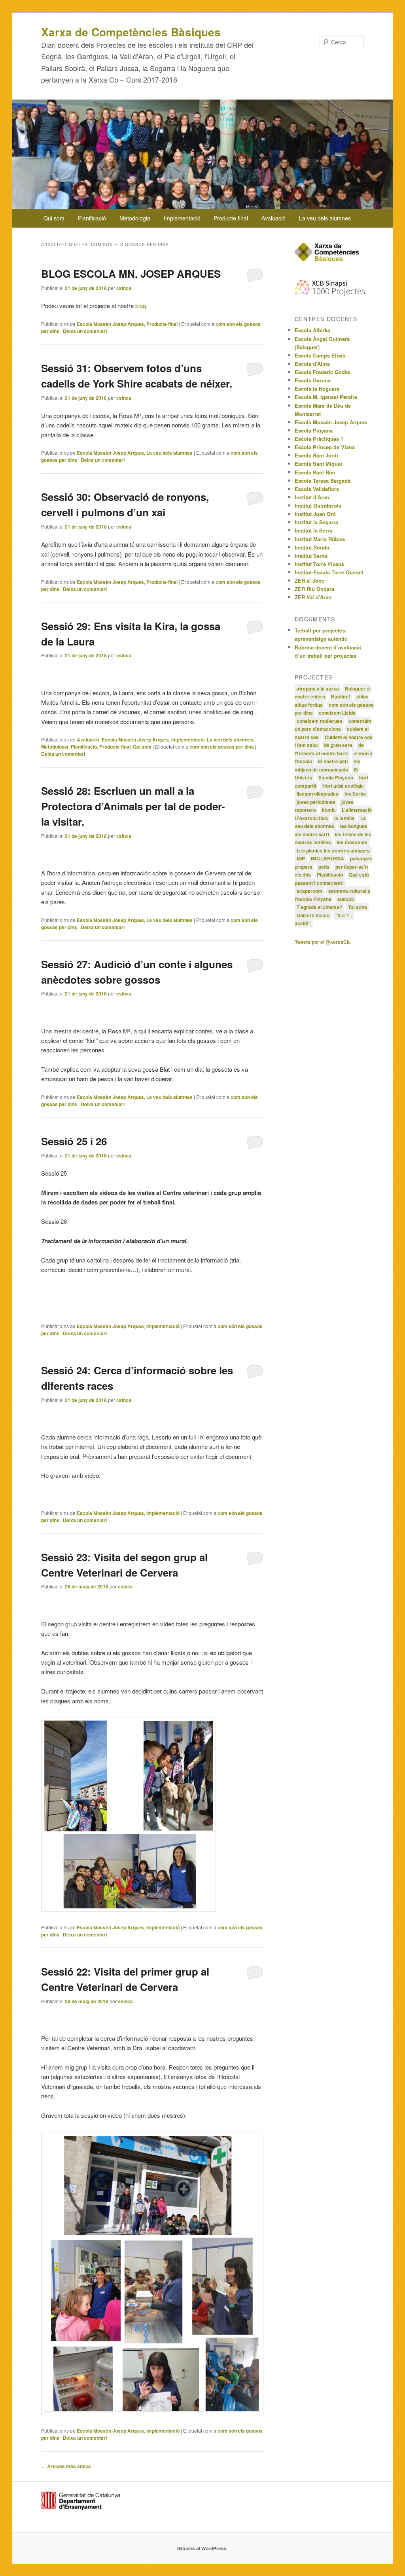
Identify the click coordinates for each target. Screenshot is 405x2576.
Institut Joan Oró (315, 514)
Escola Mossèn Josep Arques (110, 324)
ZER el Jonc (309, 580)
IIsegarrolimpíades (318, 794)
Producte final (231, 218)
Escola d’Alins (312, 364)
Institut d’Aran (312, 497)
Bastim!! (341, 696)
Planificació (92, 218)
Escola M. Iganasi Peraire (326, 397)
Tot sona (358, 907)
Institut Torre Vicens (319, 564)
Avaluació (273, 218)
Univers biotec (313, 915)
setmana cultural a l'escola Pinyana (332, 895)
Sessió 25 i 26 (74, 1141)
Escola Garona (313, 380)
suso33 (346, 899)
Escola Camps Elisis (320, 355)
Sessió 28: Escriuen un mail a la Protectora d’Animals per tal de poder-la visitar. (133, 806)
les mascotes (352, 842)
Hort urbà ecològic (343, 786)
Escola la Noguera (317, 389)
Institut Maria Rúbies (320, 539)
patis (324, 867)
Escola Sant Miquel (318, 464)
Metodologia (135, 218)
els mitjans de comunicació (327, 765)
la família (344, 818)
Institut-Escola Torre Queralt (329, 572)
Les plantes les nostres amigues (333, 851)
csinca (124, 288)
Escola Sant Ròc (315, 472)
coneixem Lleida (337, 713)
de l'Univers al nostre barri (329, 749)
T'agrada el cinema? (319, 907)
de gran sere (338, 745)
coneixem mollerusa (320, 721)
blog (141, 306)
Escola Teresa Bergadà (323, 481)
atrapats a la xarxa (318, 689)
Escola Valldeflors (317, 489)
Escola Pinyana (314, 430)
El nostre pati (333, 761)
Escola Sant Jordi (316, 455)
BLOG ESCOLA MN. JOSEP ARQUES (131, 274)
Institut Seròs (311, 556)
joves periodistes (316, 802)
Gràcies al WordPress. (202, 2548)
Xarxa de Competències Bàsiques (131, 32)
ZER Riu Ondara (314, 589)
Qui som (54, 218)
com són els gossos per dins (222, 747)
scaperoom (309, 891)
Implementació (182, 218)
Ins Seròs (355, 794)
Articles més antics (66, 2466)
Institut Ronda (312, 547)
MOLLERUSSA (327, 858)
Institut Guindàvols (318, 505)
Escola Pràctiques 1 (319, 439)
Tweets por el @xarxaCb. (323, 942)
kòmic (329, 810)
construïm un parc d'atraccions (333, 725)
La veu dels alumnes (325, 218)
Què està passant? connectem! (332, 879)
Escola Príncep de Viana (325, 447)
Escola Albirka (312, 330)
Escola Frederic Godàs (323, 372)
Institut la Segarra (316, 522)
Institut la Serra (313, 530)
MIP (301, 858)
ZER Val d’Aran (313, 597)
